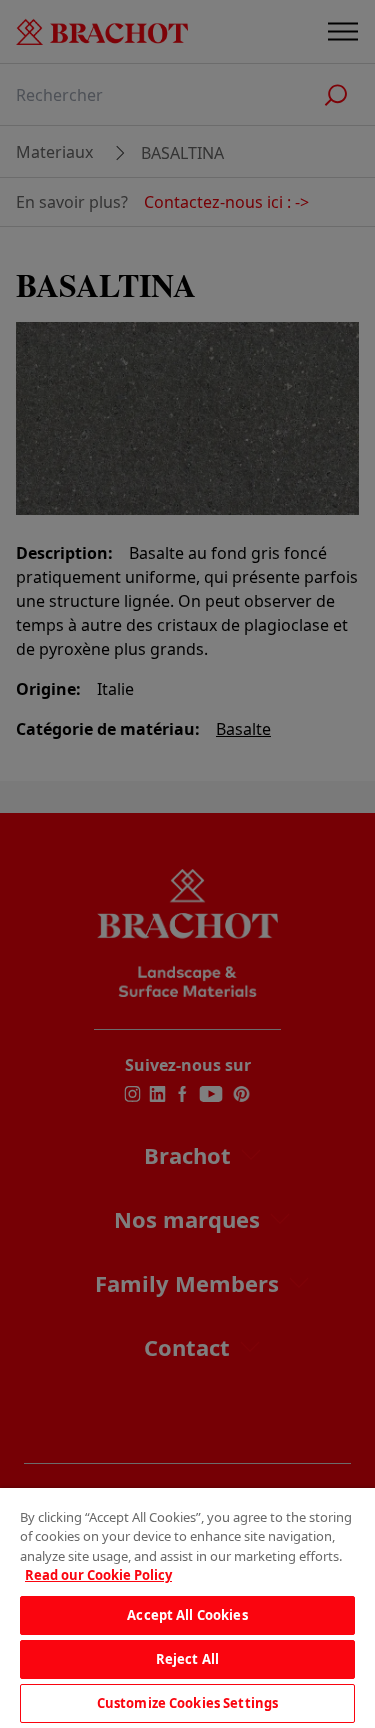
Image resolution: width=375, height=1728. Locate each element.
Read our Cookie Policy (98, 1575)
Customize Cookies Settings (187, 1703)
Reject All (187, 1659)
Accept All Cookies (187, 1615)
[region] (187, 1608)
